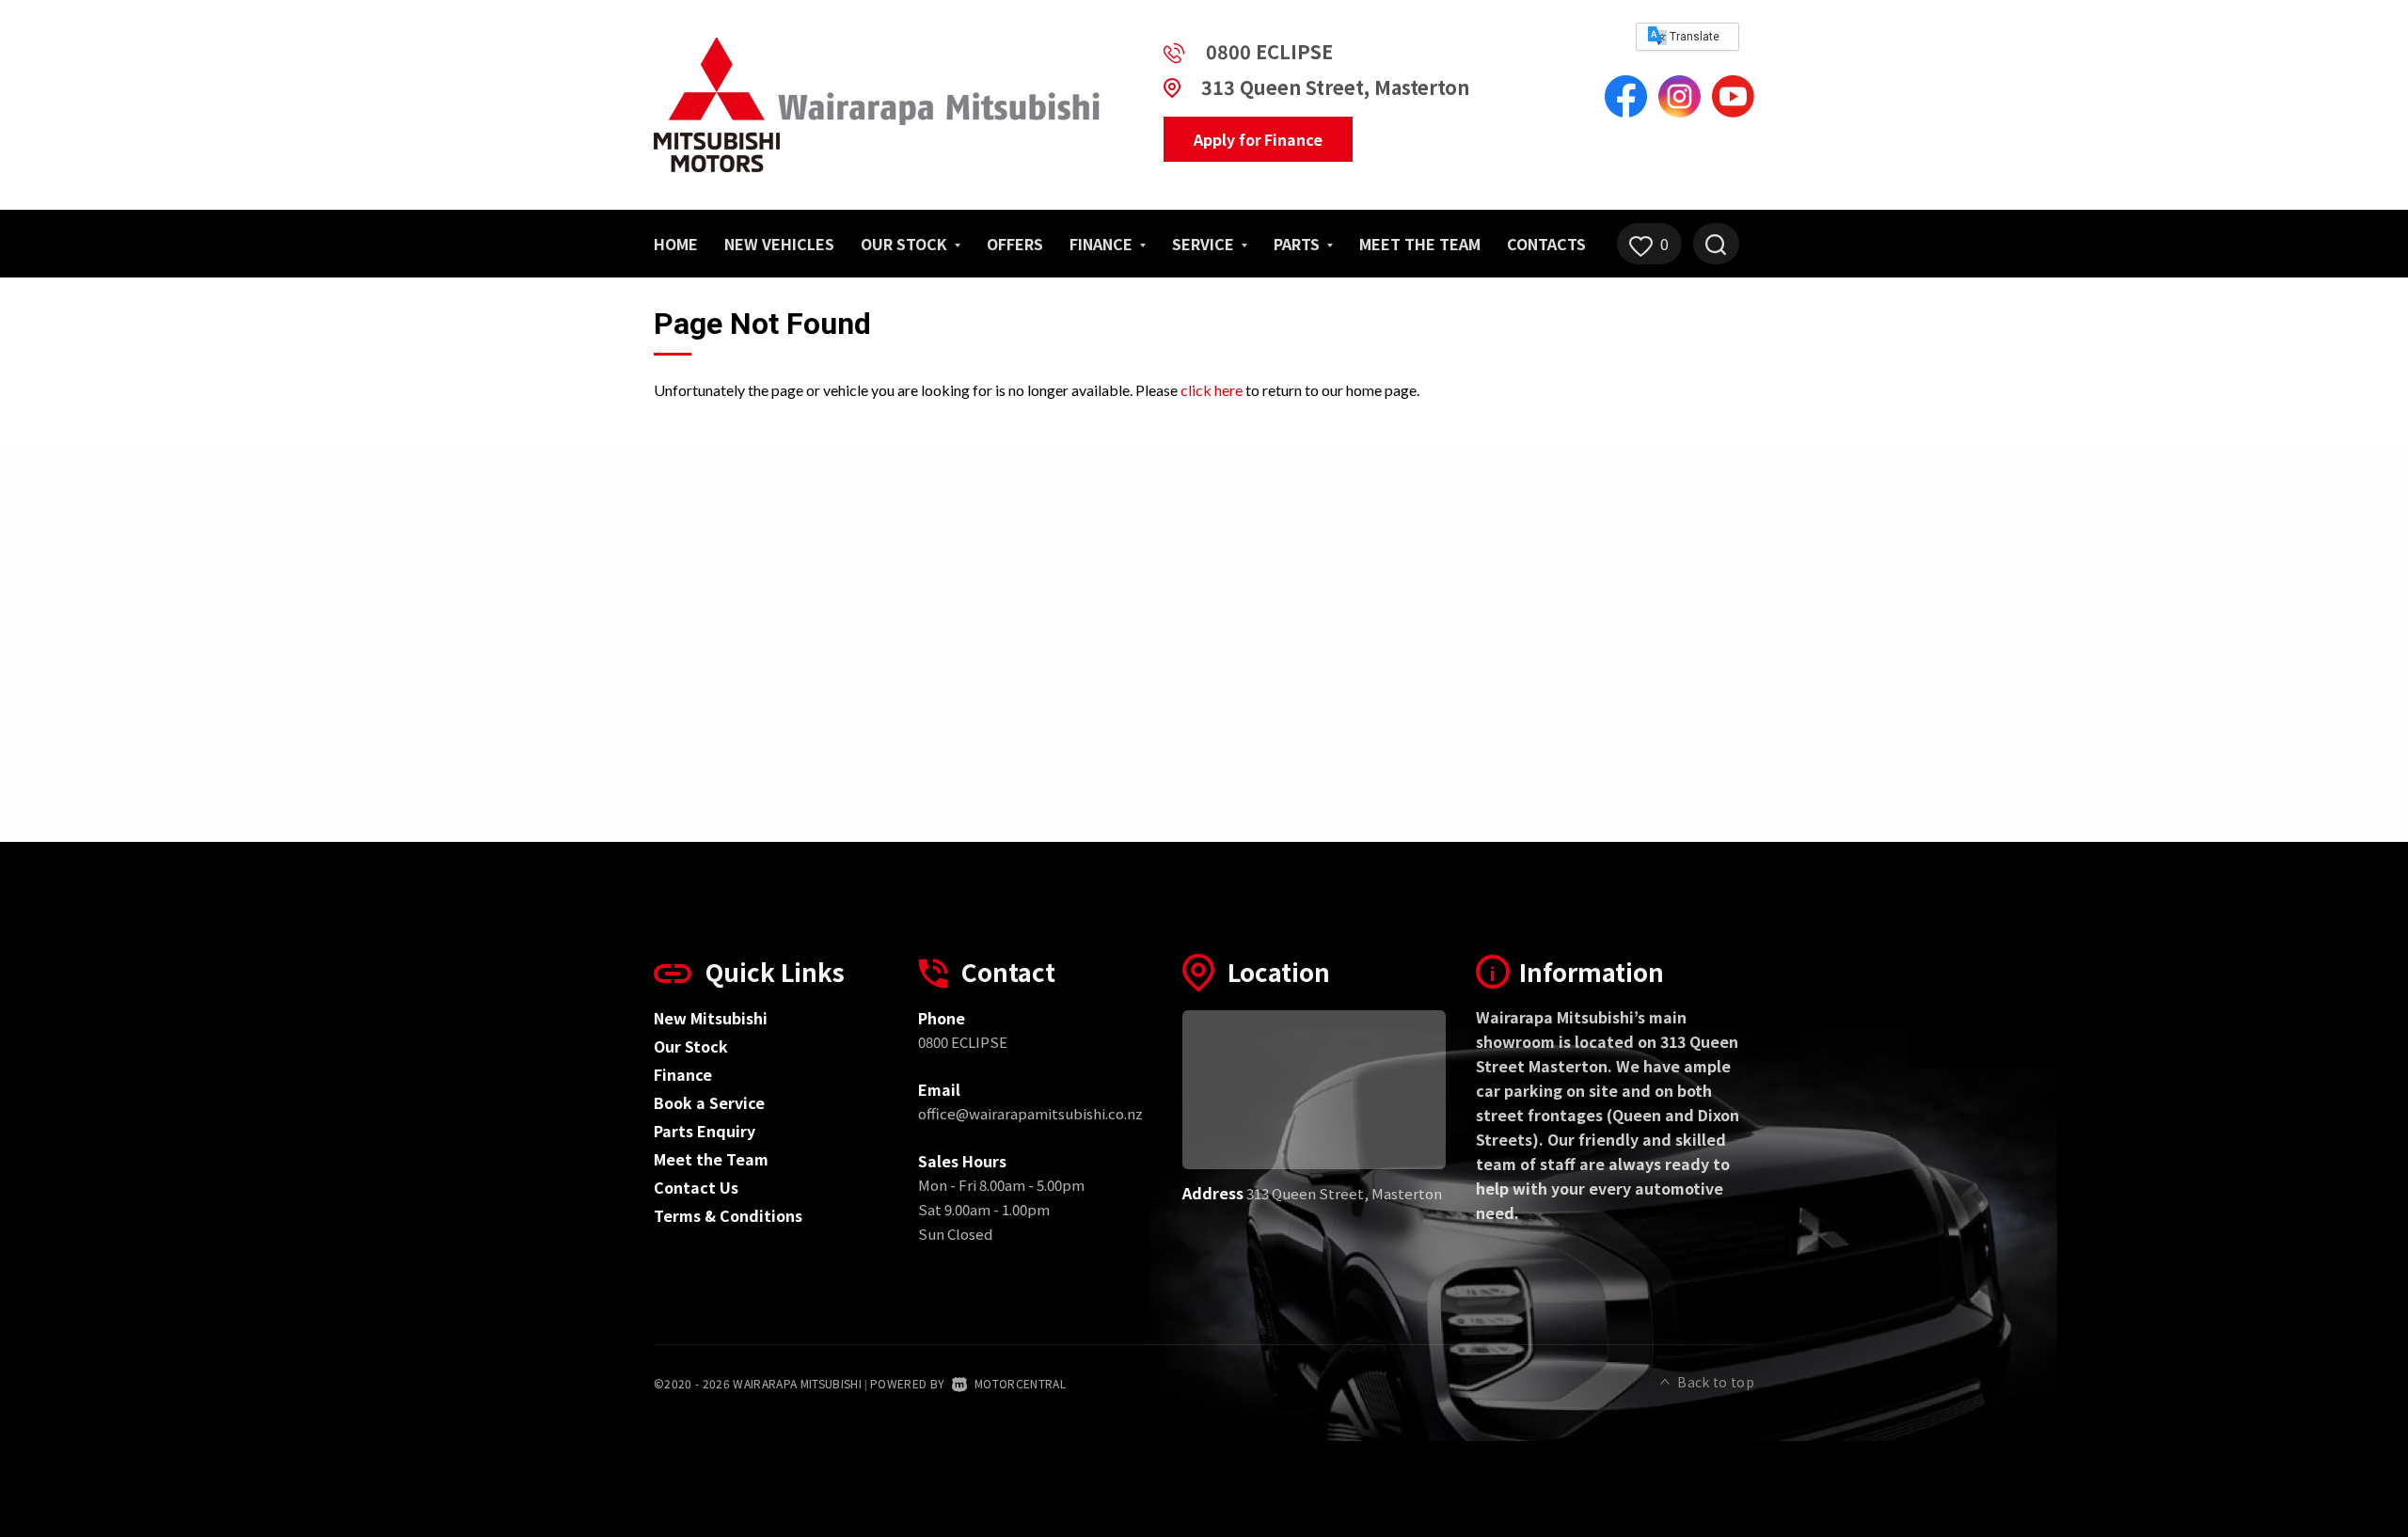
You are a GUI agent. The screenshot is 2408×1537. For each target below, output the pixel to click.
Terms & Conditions (728, 1215)
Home (676, 244)
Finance (683, 1074)
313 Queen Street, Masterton (1335, 87)
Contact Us (696, 1187)
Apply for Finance (1258, 139)
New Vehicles (779, 244)
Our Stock (906, 244)
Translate (1693, 37)
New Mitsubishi (711, 1018)
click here (1212, 390)
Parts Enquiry (705, 1131)
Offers (1015, 244)
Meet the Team (1420, 244)
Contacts (1546, 244)
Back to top (1716, 1382)
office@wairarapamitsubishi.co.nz (1030, 1113)
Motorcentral (1020, 1383)
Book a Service (709, 1102)
